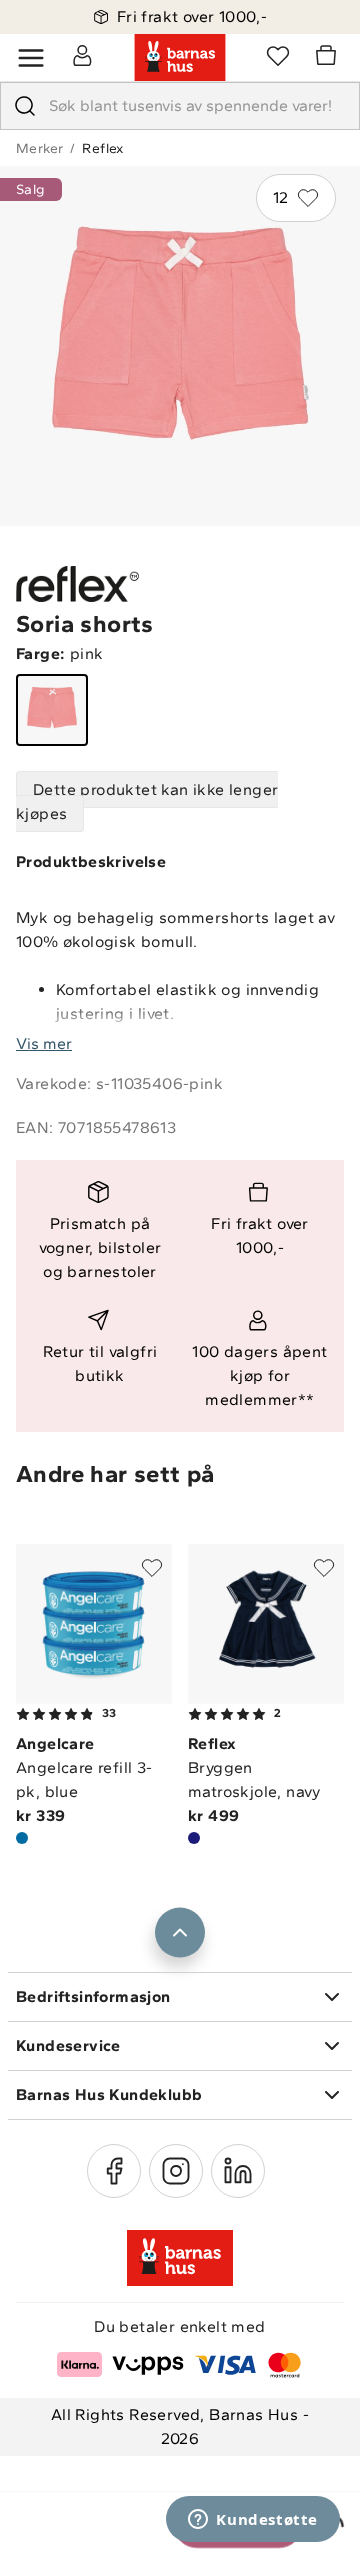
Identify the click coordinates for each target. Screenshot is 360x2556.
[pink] (52, 710)
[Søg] (25, 106)
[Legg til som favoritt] (152, 1568)
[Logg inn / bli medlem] (82, 55)
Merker (39, 148)
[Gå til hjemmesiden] (180, 58)
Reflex (102, 148)
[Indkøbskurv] (329, 58)
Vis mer (44, 1043)
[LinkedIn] (238, 2171)
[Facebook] (114, 2171)
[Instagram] (176, 2171)
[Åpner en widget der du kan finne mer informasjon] (253, 2521)
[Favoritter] (278, 55)
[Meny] (31, 58)
